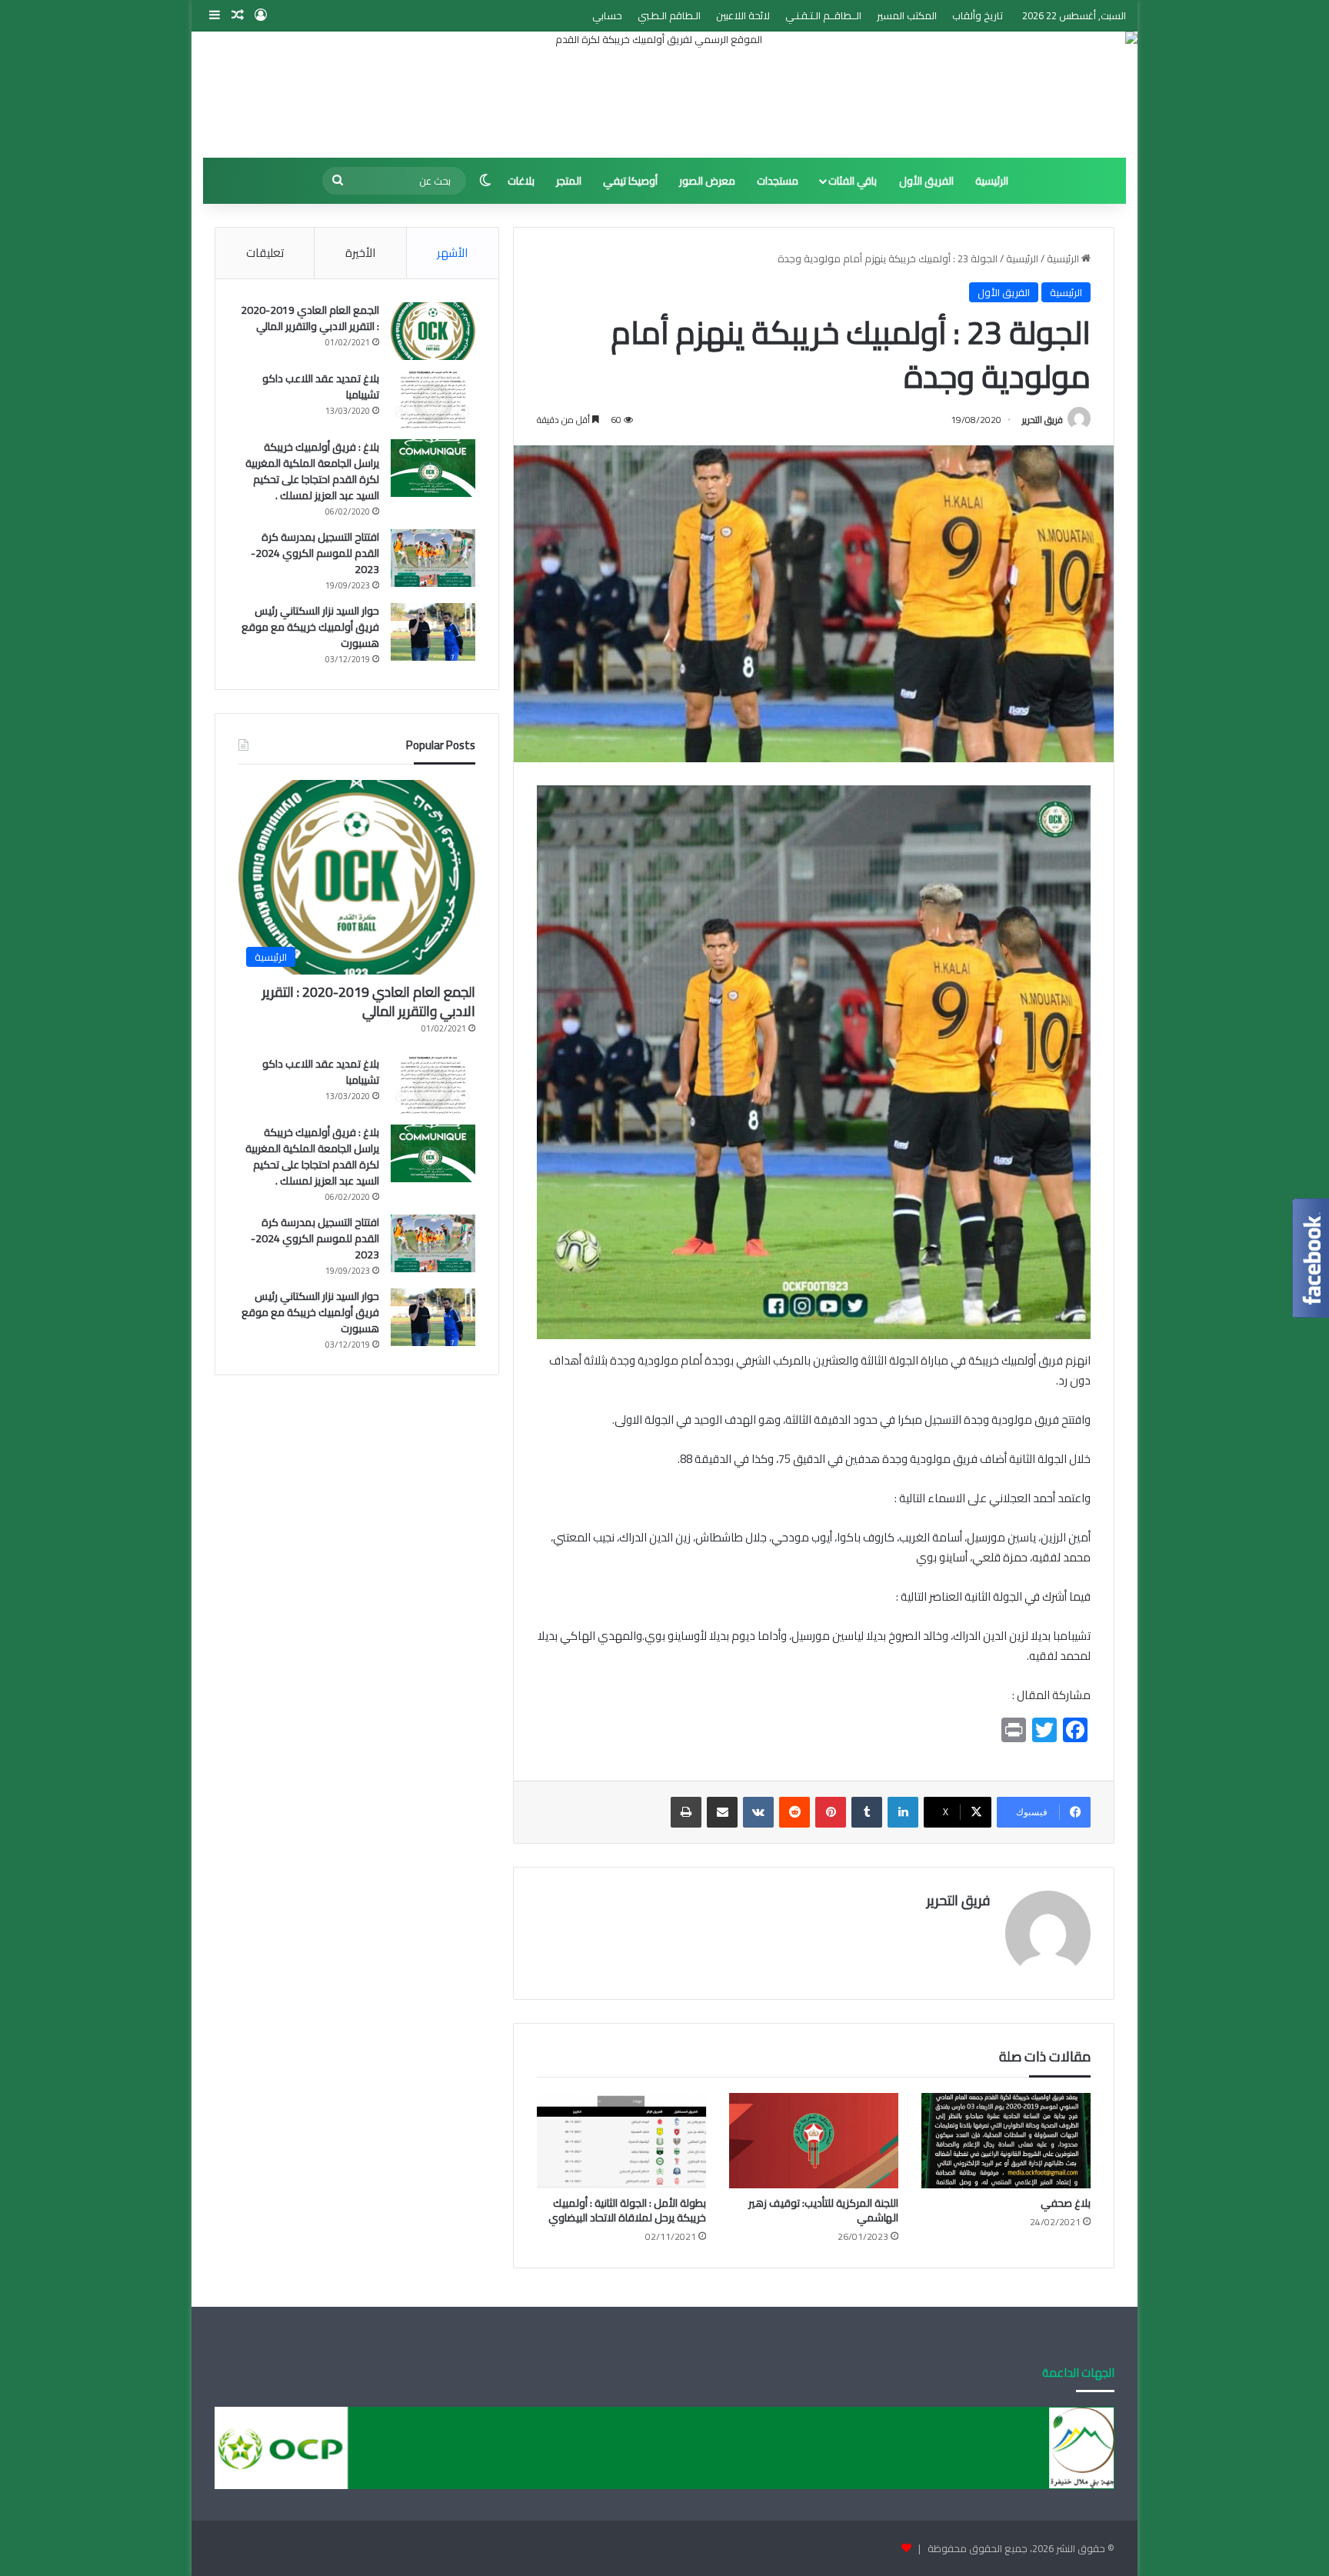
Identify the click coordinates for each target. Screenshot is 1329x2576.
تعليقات (265, 253)
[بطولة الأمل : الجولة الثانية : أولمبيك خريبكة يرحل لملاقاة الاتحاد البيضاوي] (621, 2141)
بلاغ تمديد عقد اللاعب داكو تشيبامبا (321, 387)
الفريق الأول (926, 181)
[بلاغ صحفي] (1006, 2141)
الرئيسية (992, 181)
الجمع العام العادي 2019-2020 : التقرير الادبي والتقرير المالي (310, 318)
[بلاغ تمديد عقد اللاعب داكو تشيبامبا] (433, 400)
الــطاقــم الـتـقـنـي (823, 15)
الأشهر (452, 253)
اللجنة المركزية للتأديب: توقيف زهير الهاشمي (823, 2210)
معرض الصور (707, 181)
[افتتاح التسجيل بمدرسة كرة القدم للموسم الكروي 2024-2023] (433, 558)
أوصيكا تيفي (630, 181)
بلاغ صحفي (1066, 2203)
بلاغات (521, 181)
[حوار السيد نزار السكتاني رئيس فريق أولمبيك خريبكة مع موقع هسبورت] (433, 632)
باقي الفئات (853, 181)
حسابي (607, 15)
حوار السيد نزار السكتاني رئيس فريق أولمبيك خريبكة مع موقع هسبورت (310, 627)
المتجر (569, 181)
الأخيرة (360, 253)
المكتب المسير (907, 15)
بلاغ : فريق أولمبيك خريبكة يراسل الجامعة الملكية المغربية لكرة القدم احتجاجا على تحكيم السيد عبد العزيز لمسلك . (312, 471)
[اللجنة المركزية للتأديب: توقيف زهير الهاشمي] (814, 2141)
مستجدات (778, 181)
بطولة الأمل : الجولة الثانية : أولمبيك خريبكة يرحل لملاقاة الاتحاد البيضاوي (627, 2210)
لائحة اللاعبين (743, 15)
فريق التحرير (1043, 420)
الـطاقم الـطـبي (669, 15)
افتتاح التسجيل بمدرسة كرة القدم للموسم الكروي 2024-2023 (315, 553)
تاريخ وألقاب (978, 15)
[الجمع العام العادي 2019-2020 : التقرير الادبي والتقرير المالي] (433, 331)
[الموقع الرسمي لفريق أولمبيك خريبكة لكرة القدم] (664, 95)
